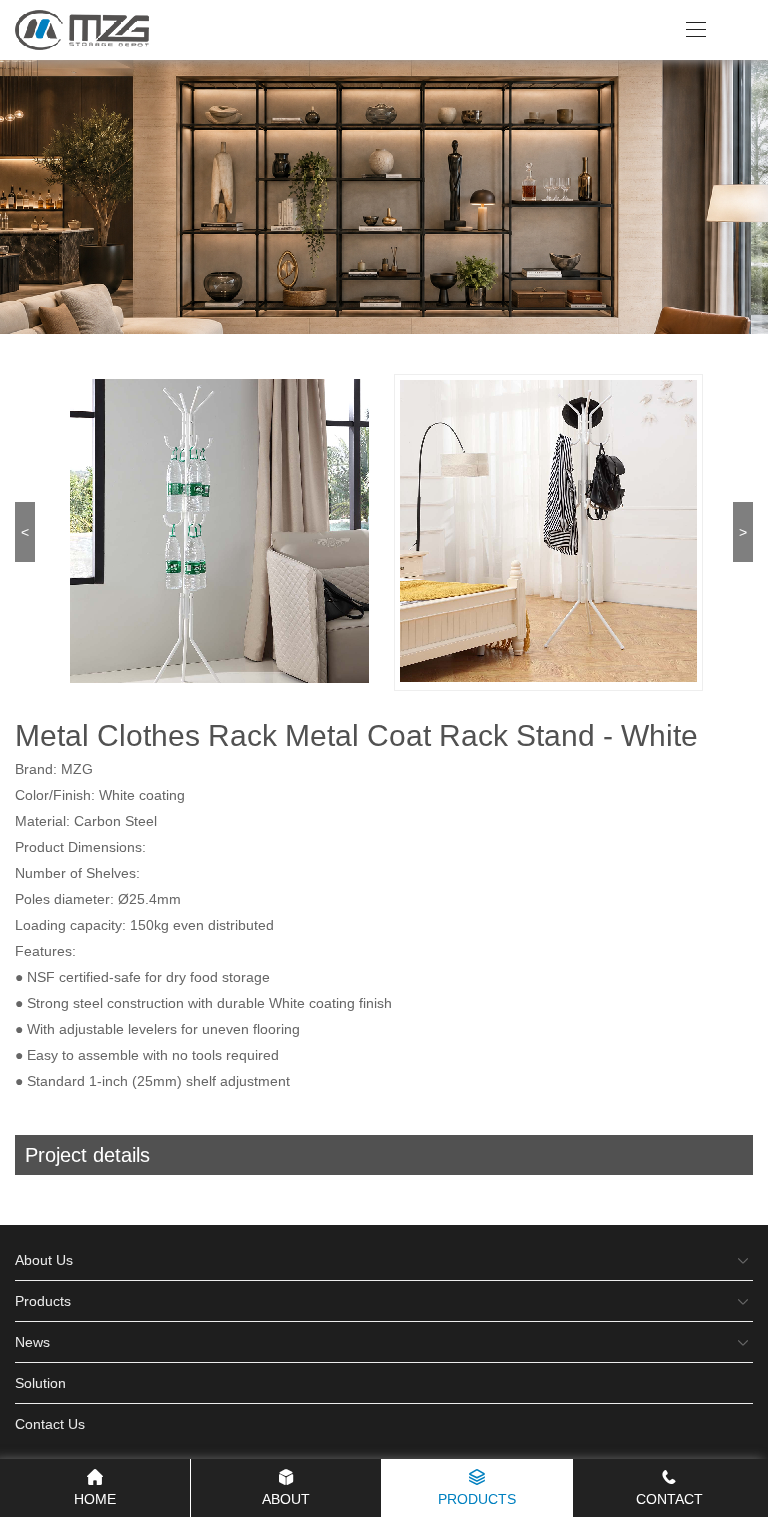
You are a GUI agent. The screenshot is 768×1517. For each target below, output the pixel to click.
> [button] (743, 532)
